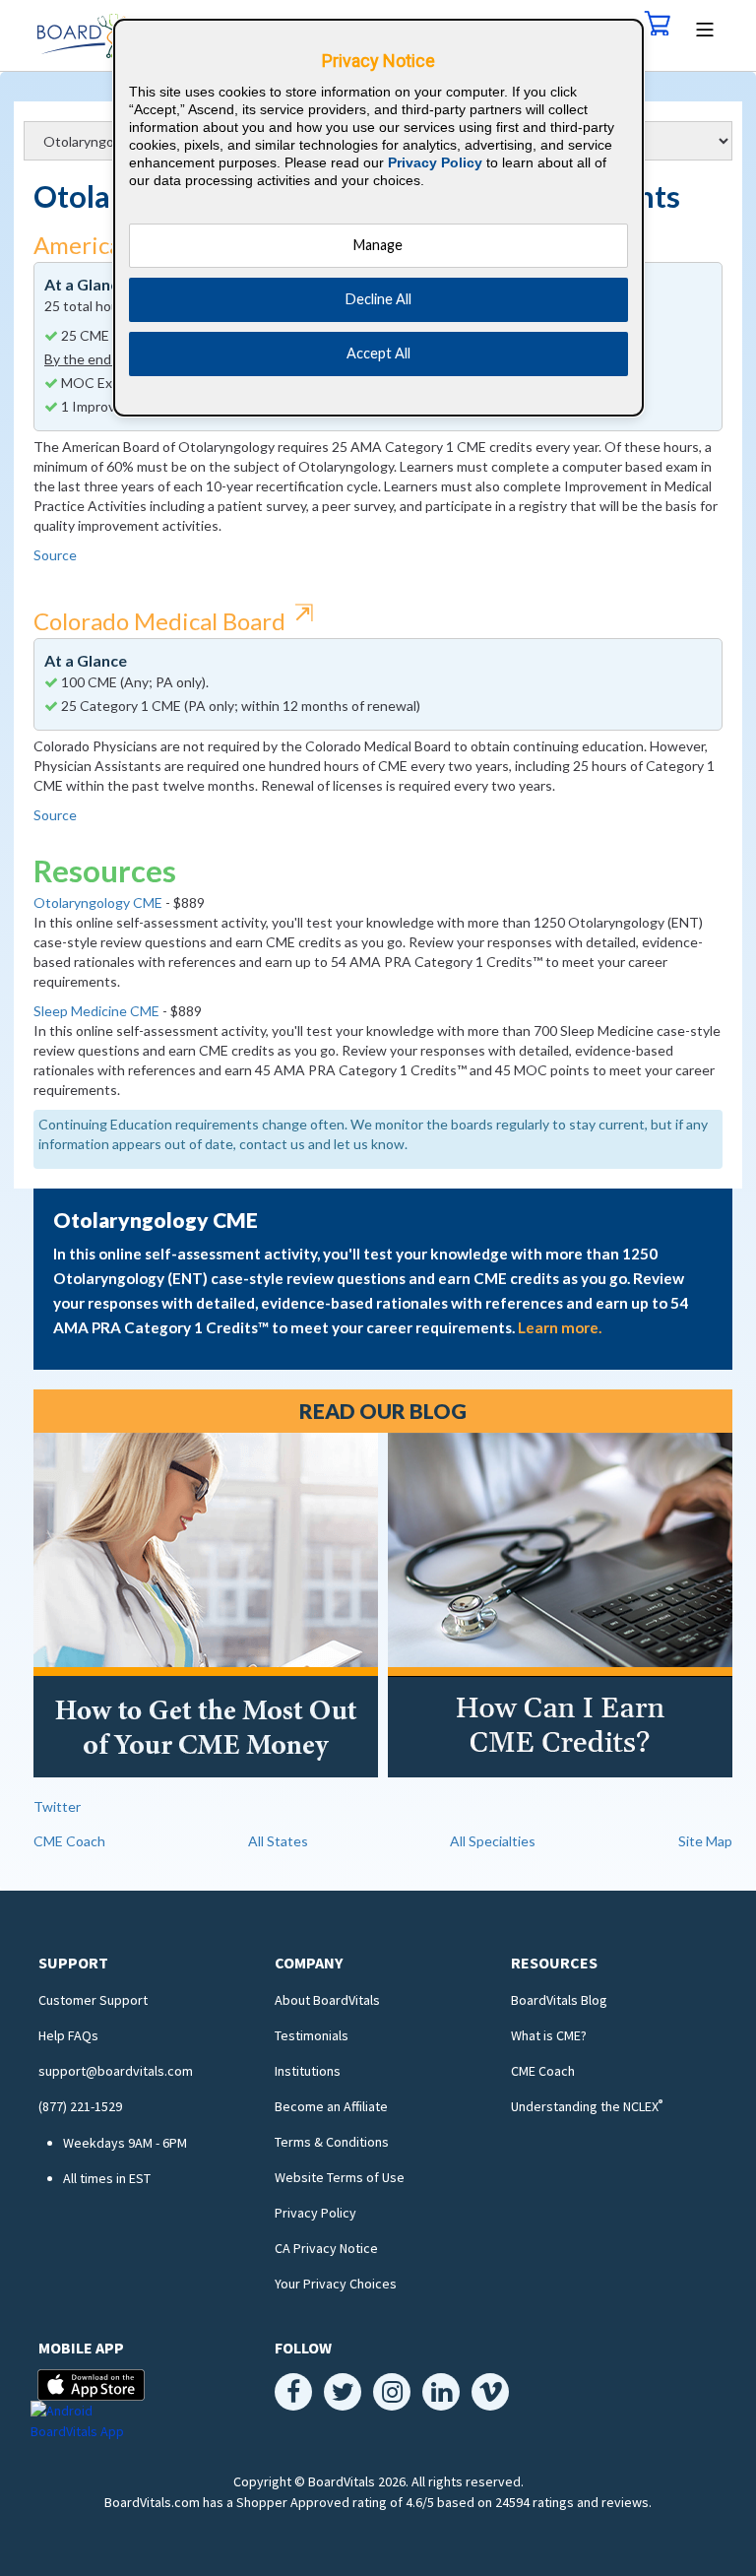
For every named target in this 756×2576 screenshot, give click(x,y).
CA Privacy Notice (326, 2248)
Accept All (378, 353)
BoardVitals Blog (559, 2000)
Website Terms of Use (340, 2177)
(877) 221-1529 (80, 2106)
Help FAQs (68, 2035)
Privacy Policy (315, 2213)
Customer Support (93, 2000)
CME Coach (69, 1841)
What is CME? (549, 2035)
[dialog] (379, 218)
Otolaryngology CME (98, 902)
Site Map (705, 1841)
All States (278, 1841)
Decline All (378, 299)
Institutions (308, 2071)
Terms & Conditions (332, 2142)
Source (55, 555)
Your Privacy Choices (336, 2284)
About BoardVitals (327, 2000)
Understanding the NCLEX (587, 2106)
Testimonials (312, 2035)
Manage (378, 245)
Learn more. (560, 1327)
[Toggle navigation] (705, 28)
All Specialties (493, 1841)
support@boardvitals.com (116, 2071)
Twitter (57, 1806)
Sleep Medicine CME (96, 1011)
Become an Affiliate (331, 2106)
